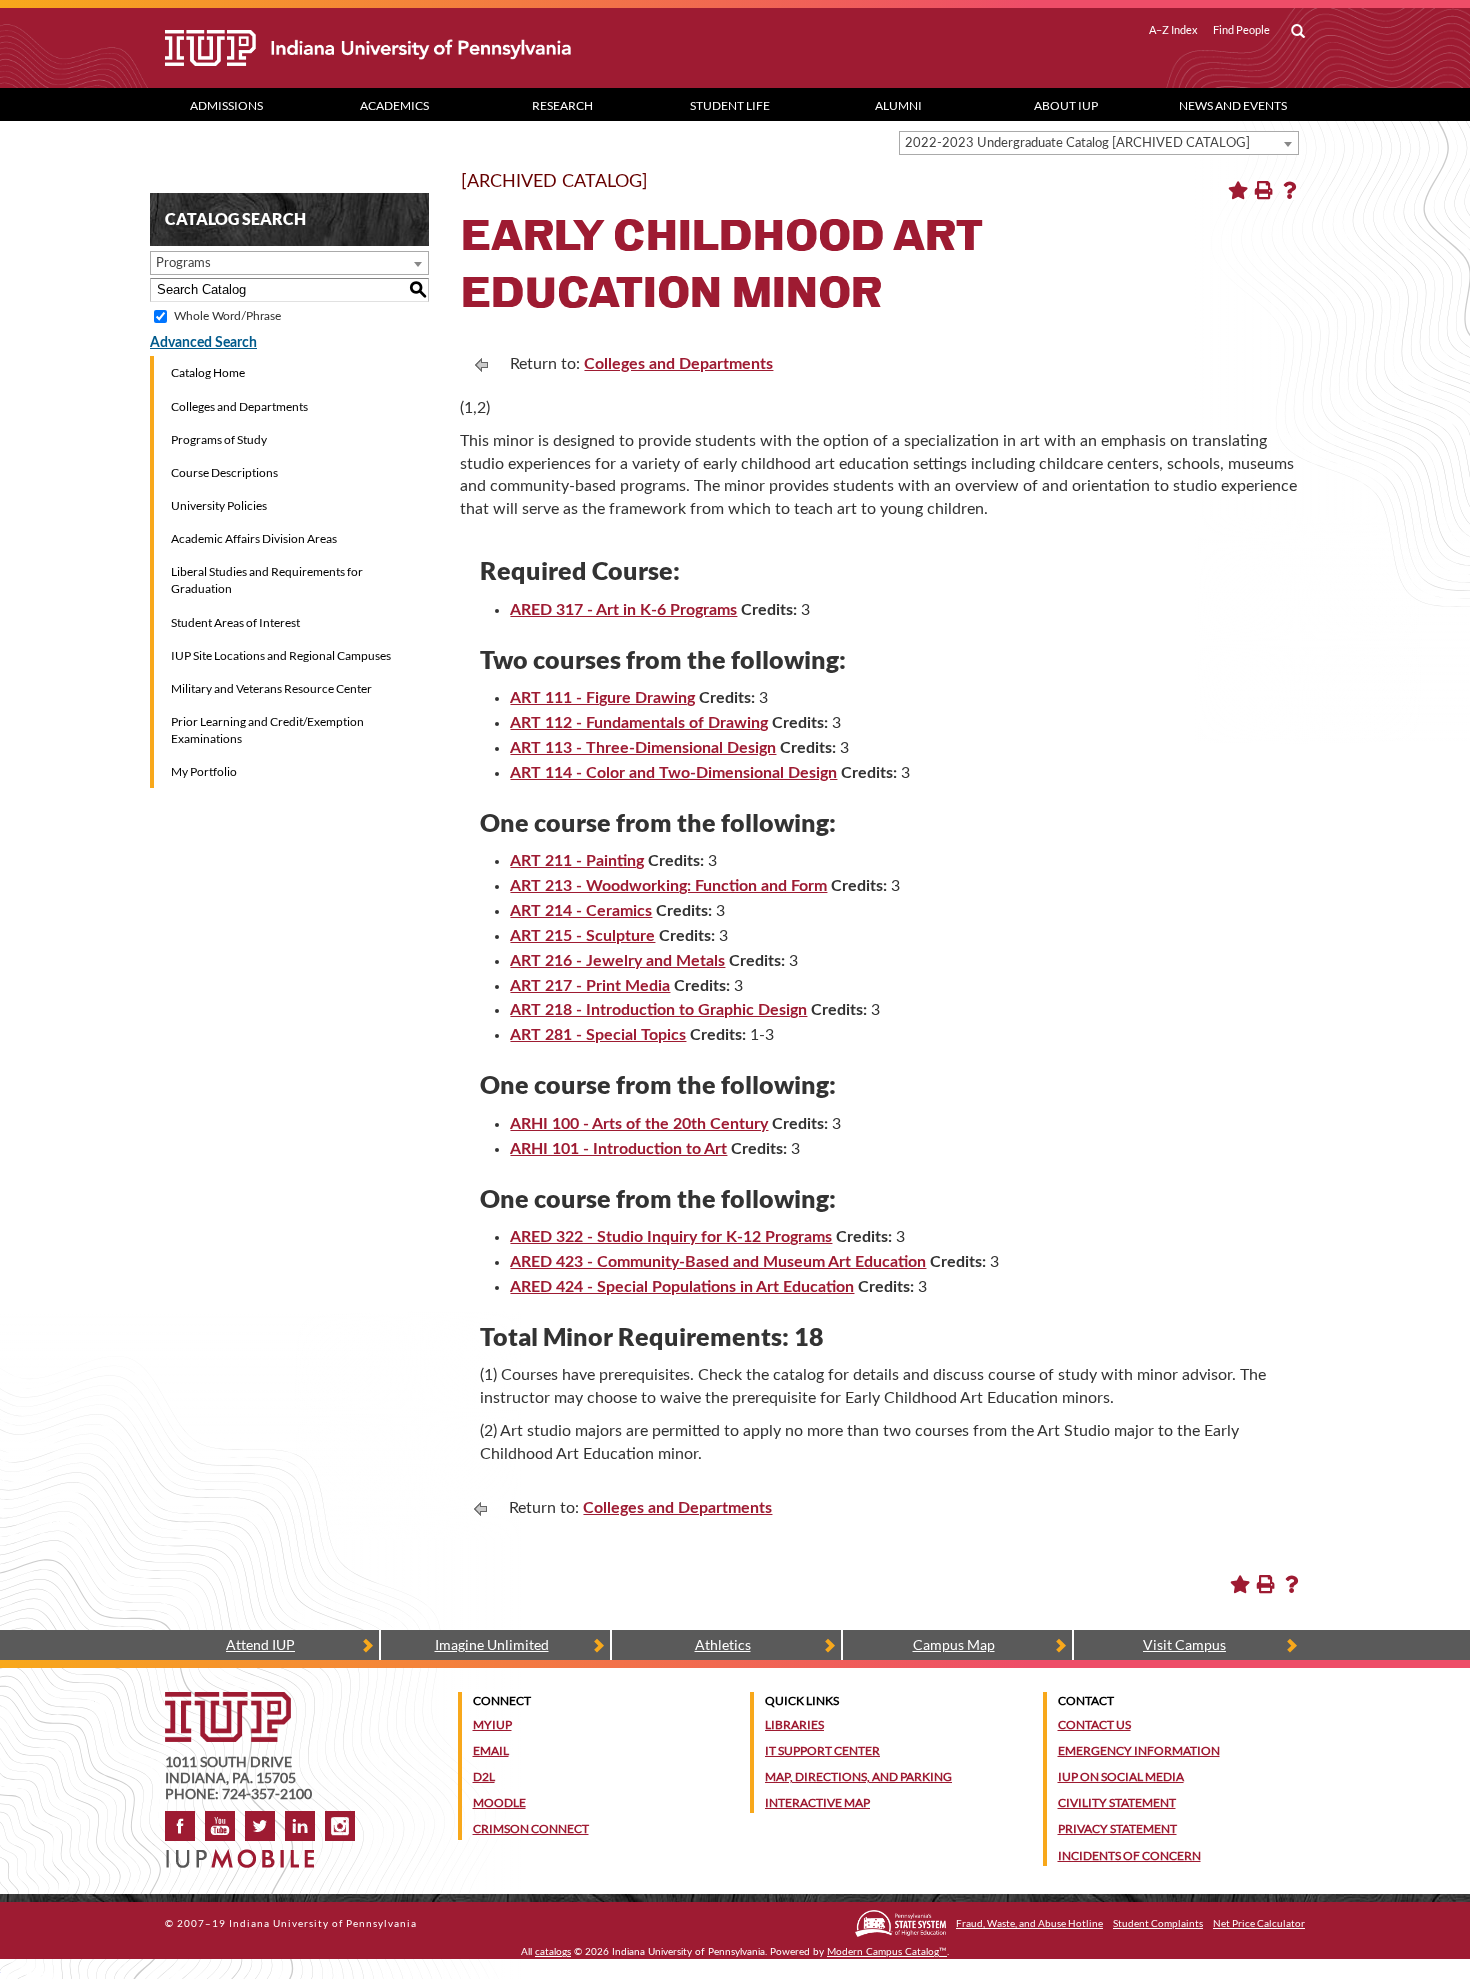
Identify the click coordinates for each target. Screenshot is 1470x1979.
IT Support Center (822, 1750)
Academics (394, 105)
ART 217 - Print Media (590, 986)
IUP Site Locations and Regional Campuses (281, 655)
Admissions (226, 105)
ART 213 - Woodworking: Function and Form (668, 886)
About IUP (1066, 105)
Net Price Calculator (1259, 1923)
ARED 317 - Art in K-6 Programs (623, 610)
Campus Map (954, 1644)
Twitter (260, 1826)
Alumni (898, 105)
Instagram (340, 1826)
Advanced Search (203, 343)
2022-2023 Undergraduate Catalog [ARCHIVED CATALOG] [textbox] (1077, 143)
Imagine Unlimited (492, 1644)
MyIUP (492, 1724)
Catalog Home (208, 372)
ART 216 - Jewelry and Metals (617, 961)
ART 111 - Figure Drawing (602, 698)
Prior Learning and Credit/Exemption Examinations (267, 730)
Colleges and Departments (239, 406)
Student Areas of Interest (235, 622)
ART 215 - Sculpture (582, 936)
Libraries (794, 1724)
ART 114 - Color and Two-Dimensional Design (673, 773)
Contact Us (1094, 1724)
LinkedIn (300, 1826)
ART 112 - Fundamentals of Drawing (639, 723)
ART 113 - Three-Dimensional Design (643, 748)
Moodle (499, 1802)
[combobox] (1099, 143)
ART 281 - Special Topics (598, 1035)
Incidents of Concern (1129, 1855)
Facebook (180, 1826)
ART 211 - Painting (577, 861)
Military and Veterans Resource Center (271, 688)
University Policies (219, 505)
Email (491, 1750)
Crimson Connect (531, 1828)
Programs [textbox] (183, 263)
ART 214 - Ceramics (581, 911)
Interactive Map (817, 1802)
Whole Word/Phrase (227, 316)
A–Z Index (1173, 30)
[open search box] (1298, 32)
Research (562, 105)
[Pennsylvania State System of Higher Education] (900, 1923)
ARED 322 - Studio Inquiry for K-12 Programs (671, 1237)
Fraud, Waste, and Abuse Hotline (1029, 1923)
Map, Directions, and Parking (858, 1776)
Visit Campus (1184, 1644)
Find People (1241, 30)
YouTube (220, 1826)
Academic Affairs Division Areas (254, 538)
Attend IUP (260, 1644)
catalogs (553, 1952)
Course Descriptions (224, 472)
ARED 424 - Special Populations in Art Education (682, 1287)
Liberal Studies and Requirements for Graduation (267, 580)
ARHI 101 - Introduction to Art (618, 1149)
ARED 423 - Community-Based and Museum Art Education (718, 1262)
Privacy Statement (1117, 1828)
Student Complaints (1158, 1923)
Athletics (723, 1644)
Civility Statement (1117, 1802)
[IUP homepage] (228, 1701)
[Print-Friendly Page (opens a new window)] (1264, 190)
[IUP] (439, 48)
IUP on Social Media (1121, 1776)
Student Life (730, 105)
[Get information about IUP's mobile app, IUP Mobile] (246, 1852)
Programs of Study (219, 439)
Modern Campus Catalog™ (887, 1952)
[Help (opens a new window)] (1290, 190)
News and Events (1233, 105)
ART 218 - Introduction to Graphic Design (658, 1010)
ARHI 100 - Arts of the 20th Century (639, 1124)
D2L (484, 1776)
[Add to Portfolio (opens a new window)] (1238, 190)
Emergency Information (1139, 1750)
